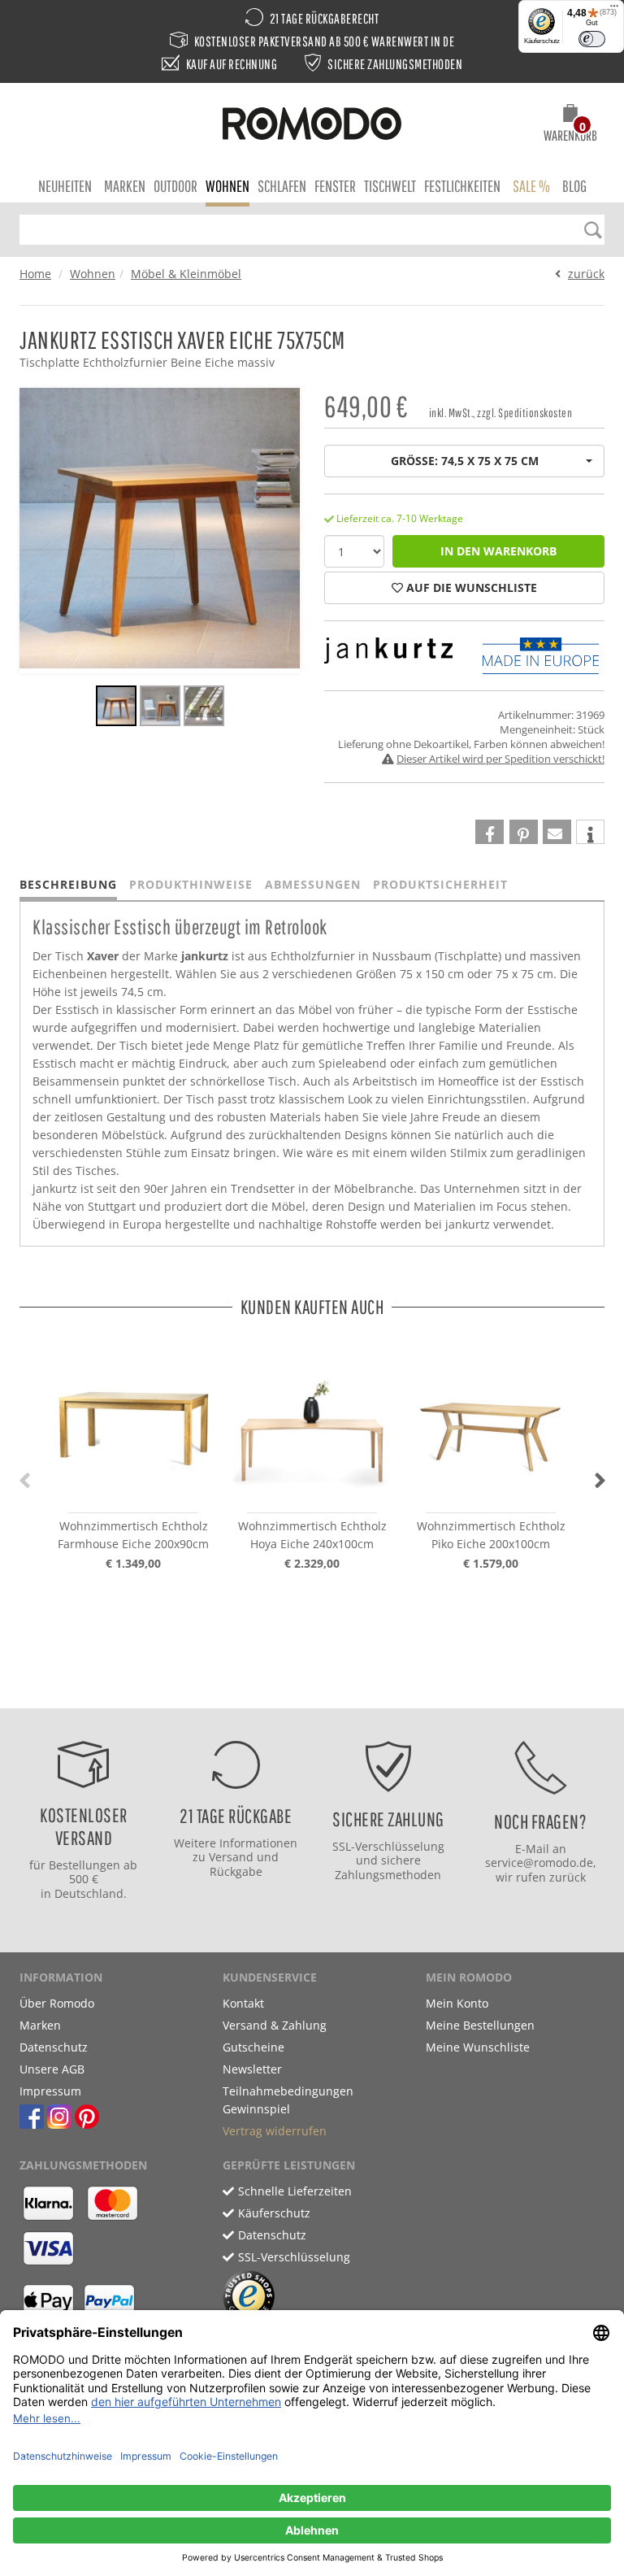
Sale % (531, 186)
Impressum (50, 2091)
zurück (586, 274)
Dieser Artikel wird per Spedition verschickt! (500, 759)
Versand (231, 1857)
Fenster (335, 186)
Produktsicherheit (440, 884)
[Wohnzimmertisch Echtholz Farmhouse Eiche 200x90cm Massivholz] (133, 1424)
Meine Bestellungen (480, 2025)
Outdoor (175, 186)
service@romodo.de (539, 1862)
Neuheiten (65, 186)
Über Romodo (57, 2003)
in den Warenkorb (498, 551)
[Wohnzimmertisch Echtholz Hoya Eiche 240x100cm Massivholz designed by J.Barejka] (312, 1424)
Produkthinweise (191, 884)
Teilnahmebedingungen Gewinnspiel (288, 2100)
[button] (570, 125)
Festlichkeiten (462, 186)
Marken (125, 186)
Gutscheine (253, 2047)
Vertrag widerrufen (275, 2131)
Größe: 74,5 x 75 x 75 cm (465, 461)
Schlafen (282, 186)
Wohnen (227, 186)
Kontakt (243, 2003)
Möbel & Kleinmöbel (186, 274)
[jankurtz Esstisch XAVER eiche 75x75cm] (116, 708)
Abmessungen (313, 884)
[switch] (592, 39)
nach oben (307, 1692)
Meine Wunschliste (478, 2047)
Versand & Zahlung (275, 2025)
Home (35, 274)
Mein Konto (457, 2003)
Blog (574, 186)
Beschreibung (68, 884)
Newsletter (252, 2069)
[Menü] (614, 10)
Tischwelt (390, 186)
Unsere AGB (52, 2069)
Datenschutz (54, 2047)
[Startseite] (312, 126)
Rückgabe (236, 1871)
